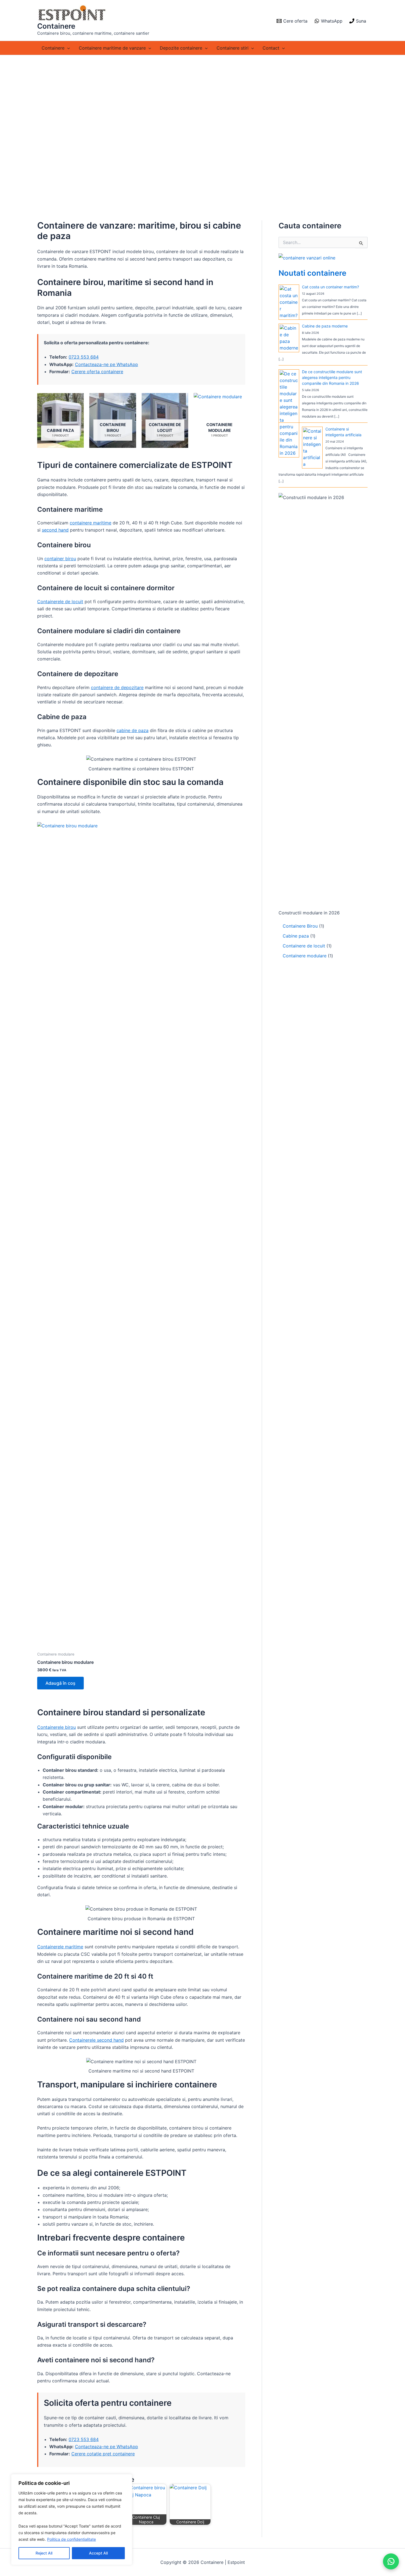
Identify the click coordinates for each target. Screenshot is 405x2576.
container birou (60, 559)
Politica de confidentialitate (71, 2539)
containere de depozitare (117, 687)
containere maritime (91, 523)
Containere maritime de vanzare (112, 48)
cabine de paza (133, 730)
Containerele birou (56, 1727)
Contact (271, 48)
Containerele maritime (60, 1947)
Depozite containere (181, 48)
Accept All (98, 2553)
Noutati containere (312, 273)
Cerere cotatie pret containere (103, 2454)
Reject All (44, 2553)
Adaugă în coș (60, 1683)
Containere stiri (233, 48)
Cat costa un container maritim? (330, 287)
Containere (56, 26)
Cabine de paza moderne (325, 326)
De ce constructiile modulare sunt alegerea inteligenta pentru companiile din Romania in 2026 (332, 377)
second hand (55, 530)
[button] (67, 48)
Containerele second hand (96, 2040)
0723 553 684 (84, 357)
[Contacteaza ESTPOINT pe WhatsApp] (391, 2561)
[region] (72, 2520)
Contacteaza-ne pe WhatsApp (106, 364)
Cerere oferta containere (97, 372)
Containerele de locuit (60, 602)
